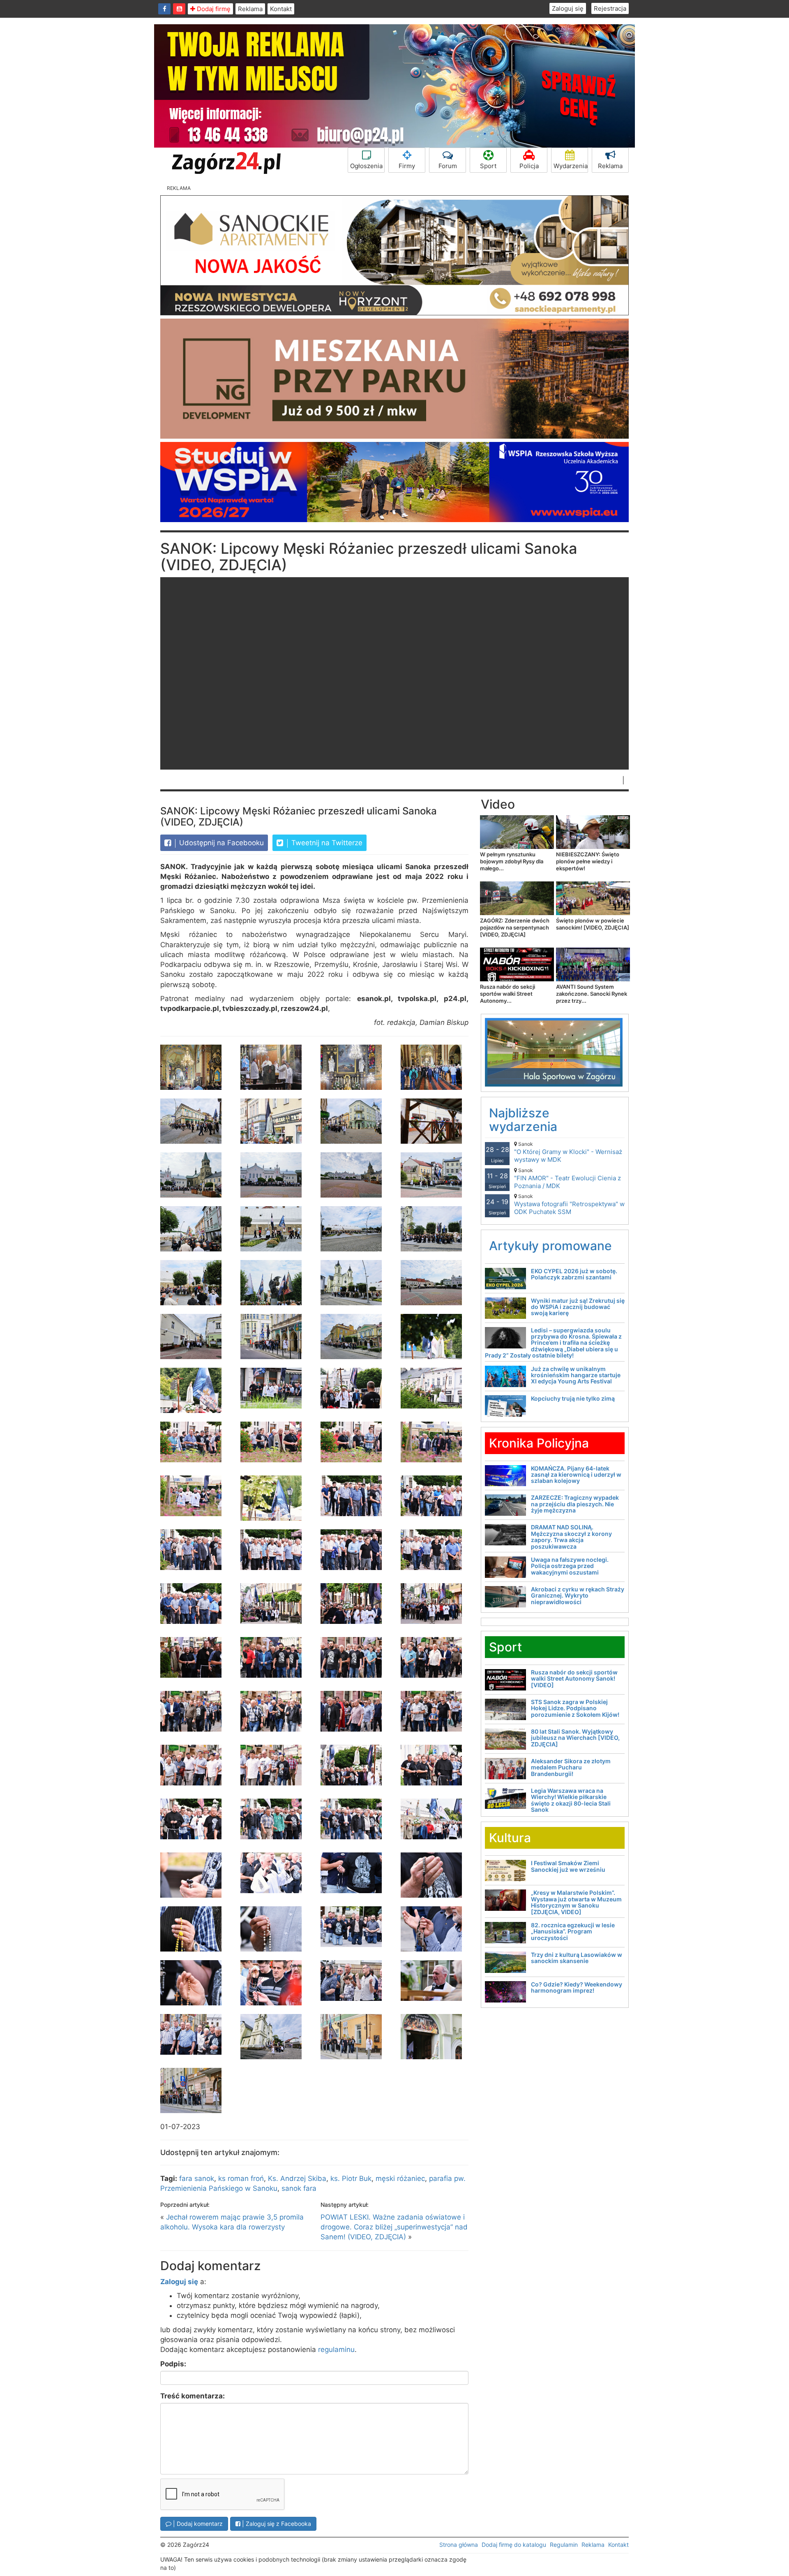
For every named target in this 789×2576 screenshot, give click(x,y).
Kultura (510, 1838)
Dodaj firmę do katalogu (514, 2545)
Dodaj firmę (213, 9)
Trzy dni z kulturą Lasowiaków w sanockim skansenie (577, 1958)
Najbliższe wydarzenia (523, 1120)
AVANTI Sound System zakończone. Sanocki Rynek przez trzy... (592, 994)
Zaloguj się (568, 8)
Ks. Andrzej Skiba (297, 2178)
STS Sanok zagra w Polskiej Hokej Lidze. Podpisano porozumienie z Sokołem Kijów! (575, 1708)
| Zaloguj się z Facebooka (276, 2524)
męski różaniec (400, 2178)
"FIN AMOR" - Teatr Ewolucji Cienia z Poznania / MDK (568, 1178)
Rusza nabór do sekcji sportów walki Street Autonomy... (508, 994)
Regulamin (564, 2545)
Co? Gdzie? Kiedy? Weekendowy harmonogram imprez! (577, 1987)
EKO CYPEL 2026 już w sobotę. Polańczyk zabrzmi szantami (574, 1274)
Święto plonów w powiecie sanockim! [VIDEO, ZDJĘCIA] (593, 924)
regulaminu (336, 2349)
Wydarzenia (571, 166)
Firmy (407, 166)
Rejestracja (610, 8)
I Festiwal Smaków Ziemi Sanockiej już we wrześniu (568, 1866)
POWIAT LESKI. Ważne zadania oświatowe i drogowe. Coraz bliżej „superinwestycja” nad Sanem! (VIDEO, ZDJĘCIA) (394, 2227)
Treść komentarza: (193, 2396)
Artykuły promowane (550, 1246)
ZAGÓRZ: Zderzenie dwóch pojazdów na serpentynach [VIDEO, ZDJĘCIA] (515, 927)
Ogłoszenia (366, 166)
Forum (448, 166)
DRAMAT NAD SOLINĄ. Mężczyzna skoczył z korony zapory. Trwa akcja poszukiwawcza (571, 1537)
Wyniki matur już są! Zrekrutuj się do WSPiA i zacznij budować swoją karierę (578, 1307)
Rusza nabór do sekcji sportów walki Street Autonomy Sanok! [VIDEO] (574, 1679)
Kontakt (281, 9)
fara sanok (197, 2178)
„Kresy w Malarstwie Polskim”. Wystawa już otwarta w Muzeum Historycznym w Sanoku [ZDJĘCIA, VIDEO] (576, 1902)
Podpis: (173, 2364)
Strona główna (459, 2545)
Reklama (250, 9)
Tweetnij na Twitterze (326, 843)
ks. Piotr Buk (351, 2178)
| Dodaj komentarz (197, 2524)
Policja (529, 166)
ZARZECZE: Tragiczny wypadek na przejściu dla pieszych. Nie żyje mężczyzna (575, 1504)
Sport (488, 166)
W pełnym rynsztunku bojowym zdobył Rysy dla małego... (512, 861)
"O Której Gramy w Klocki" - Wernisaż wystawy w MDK (568, 1152)
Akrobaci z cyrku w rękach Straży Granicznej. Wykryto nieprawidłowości (578, 1596)
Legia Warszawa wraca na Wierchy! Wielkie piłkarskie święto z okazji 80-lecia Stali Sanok (571, 1800)
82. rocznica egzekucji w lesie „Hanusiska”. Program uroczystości (573, 1931)
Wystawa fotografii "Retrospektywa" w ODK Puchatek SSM (569, 1204)
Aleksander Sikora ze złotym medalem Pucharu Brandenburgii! (571, 1767)
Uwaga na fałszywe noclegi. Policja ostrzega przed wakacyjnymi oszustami (570, 1566)
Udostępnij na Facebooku (220, 843)
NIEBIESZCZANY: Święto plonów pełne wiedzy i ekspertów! (588, 861)
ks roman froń (241, 2178)
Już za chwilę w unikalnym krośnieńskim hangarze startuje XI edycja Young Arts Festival (576, 1375)
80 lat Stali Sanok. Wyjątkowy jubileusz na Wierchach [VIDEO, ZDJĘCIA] (575, 1738)
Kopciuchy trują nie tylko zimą (573, 1398)
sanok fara (299, 2188)
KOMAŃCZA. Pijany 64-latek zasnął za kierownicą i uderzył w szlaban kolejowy (576, 1475)
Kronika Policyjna (539, 1443)
